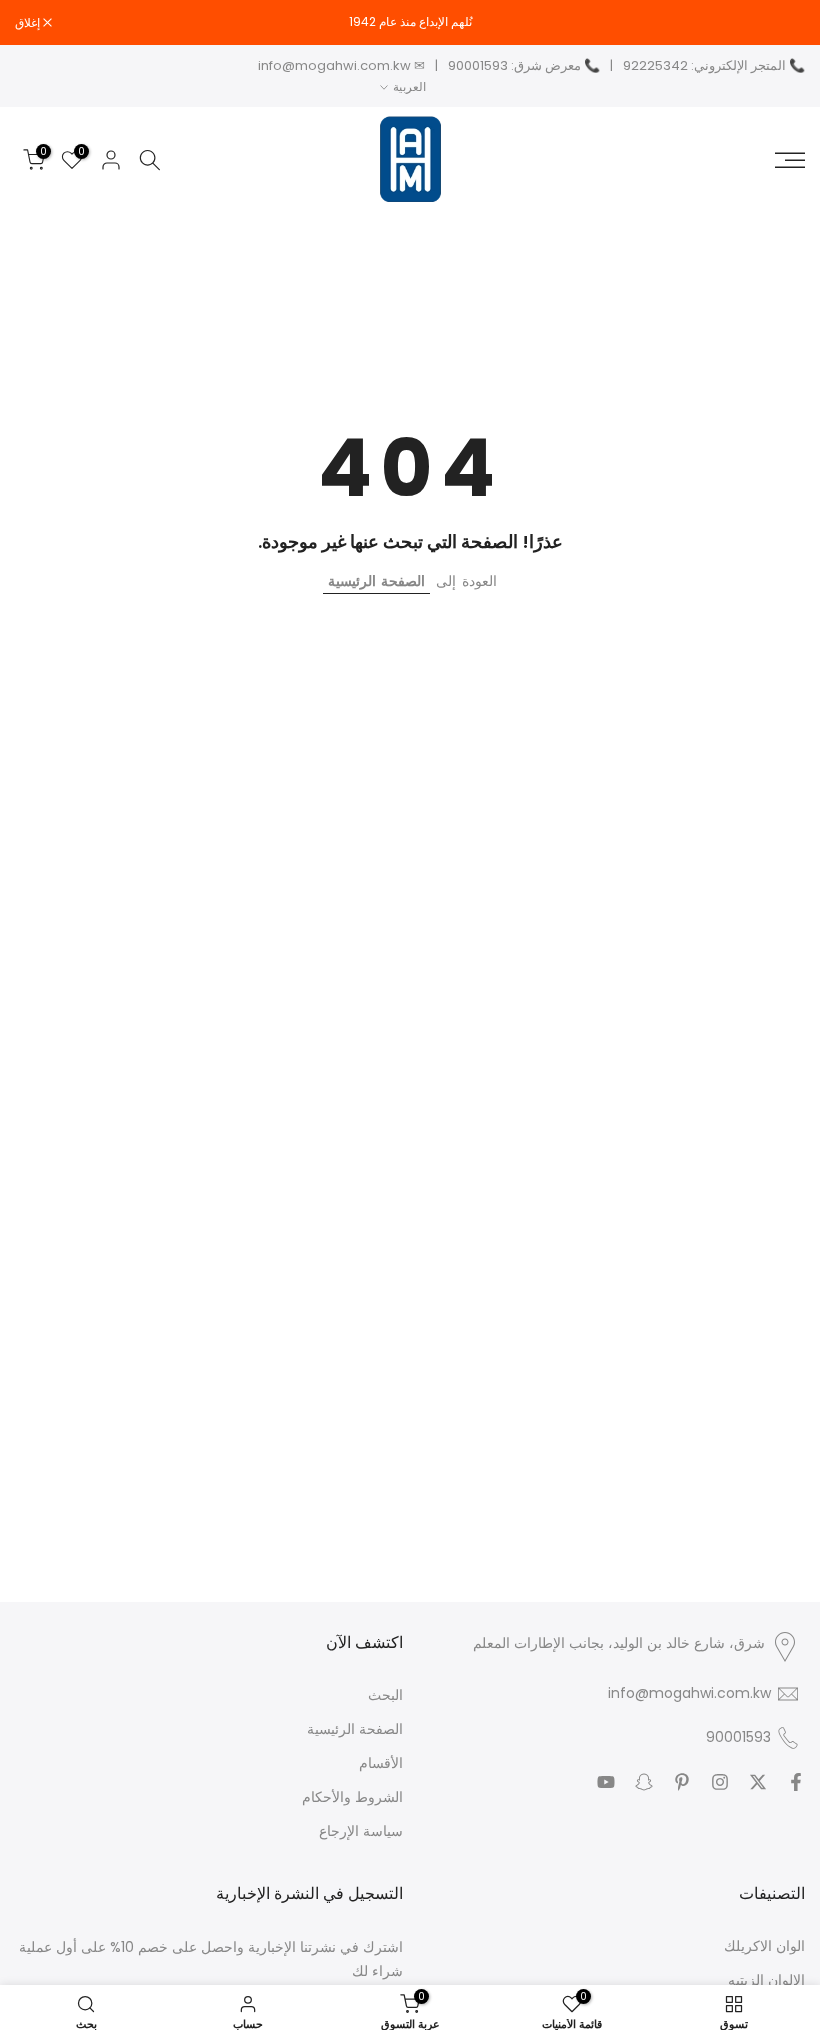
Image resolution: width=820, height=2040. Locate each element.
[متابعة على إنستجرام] (720, 1782)
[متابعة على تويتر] (758, 1782)
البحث (385, 1695)
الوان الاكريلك (764, 1946)
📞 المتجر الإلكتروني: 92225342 (714, 65)
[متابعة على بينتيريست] (682, 1782)
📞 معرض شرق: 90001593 (524, 65)
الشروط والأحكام (352, 1797)
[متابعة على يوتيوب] (606, 1782)
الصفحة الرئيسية (376, 581)
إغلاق (782, 23)
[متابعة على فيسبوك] (796, 1782)
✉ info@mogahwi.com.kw (341, 65)
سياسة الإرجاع (361, 1831)
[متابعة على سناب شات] (644, 1782)
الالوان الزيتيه (766, 1980)
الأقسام (381, 1763)
